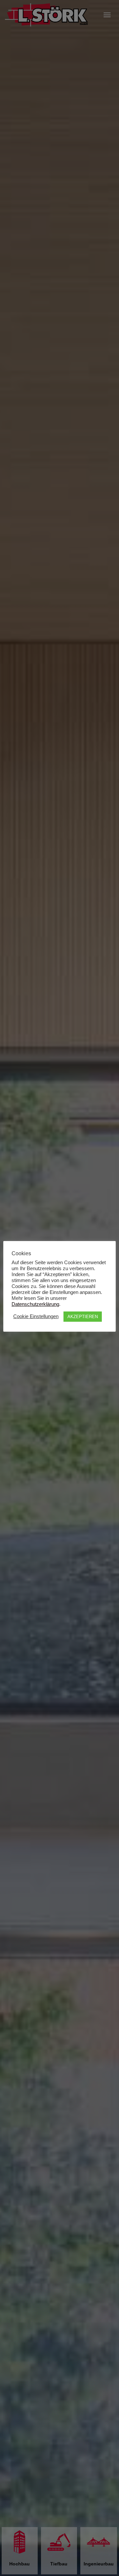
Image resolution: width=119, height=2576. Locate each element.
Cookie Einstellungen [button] (36, 1316)
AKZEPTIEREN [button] (83, 1317)
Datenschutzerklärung (35, 1304)
